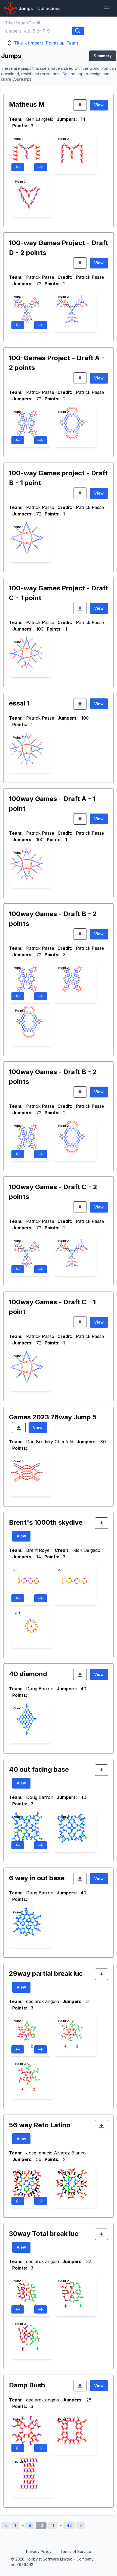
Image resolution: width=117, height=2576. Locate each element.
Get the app (73, 74)
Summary (103, 56)
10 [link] (41, 2525)
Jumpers (34, 43)
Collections (49, 8)
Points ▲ (55, 43)
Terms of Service (76, 2551)
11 (53, 2525)
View (99, 105)
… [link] (22, 2524)
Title (19, 43)
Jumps (26, 8)
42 (69, 2525)
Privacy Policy (39, 2551)
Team (72, 43)
